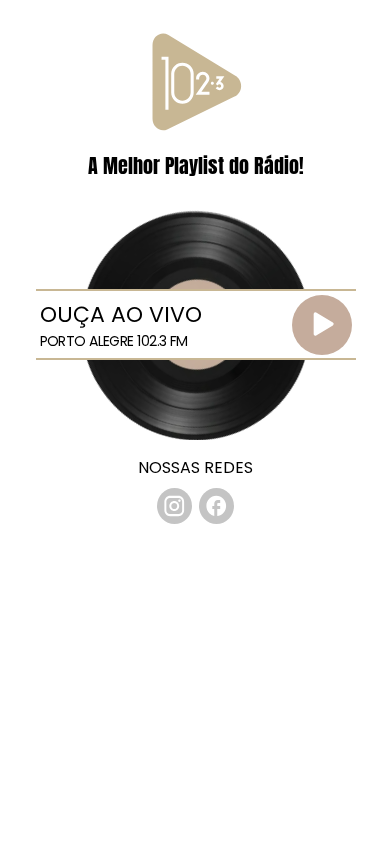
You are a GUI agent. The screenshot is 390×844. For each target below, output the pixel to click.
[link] (175, 506)
